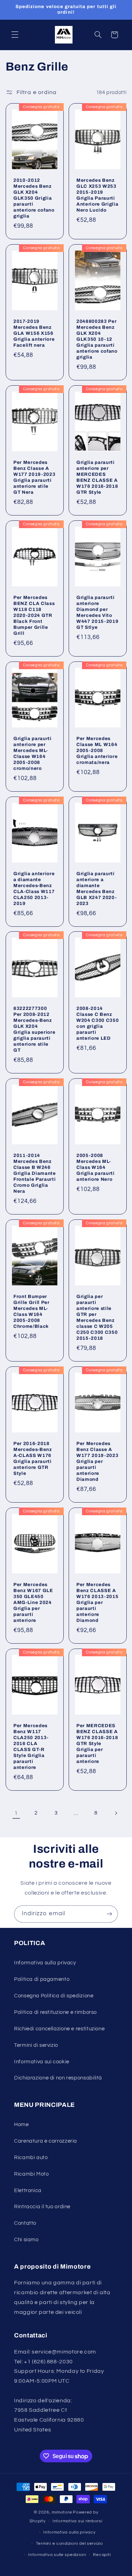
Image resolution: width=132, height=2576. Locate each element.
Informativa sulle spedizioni (57, 2555)
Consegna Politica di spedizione (54, 1996)
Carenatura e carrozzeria (46, 2141)
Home (21, 2125)
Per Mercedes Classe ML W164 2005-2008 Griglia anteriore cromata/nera (97, 750)
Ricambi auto (31, 2158)
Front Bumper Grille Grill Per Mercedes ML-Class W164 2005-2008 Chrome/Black (32, 1311)
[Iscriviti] (109, 1914)
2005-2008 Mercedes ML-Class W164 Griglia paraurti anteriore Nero (96, 1167)
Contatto (25, 2223)
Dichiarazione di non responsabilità (58, 2078)
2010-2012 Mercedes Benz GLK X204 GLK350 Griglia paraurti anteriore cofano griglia (34, 198)
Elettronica (28, 2191)
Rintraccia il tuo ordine (42, 2207)
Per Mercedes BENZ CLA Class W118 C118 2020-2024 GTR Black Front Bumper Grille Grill (34, 615)
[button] (15, 35)
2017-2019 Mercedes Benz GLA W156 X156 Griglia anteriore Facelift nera (34, 333)
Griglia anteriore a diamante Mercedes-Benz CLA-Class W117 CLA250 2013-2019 (34, 888)
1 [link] (16, 1813)
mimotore (62, 2512)
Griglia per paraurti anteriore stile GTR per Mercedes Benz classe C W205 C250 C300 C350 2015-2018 (97, 1317)
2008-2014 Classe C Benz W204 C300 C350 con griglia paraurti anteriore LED (98, 1023)
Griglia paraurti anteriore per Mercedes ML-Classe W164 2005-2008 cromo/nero (33, 753)
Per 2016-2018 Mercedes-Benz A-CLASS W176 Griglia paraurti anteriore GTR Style (33, 1458)
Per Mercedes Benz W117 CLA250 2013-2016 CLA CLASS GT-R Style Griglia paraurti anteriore (31, 1746)
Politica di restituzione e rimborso (55, 2012)
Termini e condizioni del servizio (70, 2544)
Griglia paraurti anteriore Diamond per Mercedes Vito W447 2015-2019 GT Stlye (97, 612)
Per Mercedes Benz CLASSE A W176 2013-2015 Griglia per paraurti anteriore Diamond (97, 1602)
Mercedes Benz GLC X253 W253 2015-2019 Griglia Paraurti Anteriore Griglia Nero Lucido (97, 195)
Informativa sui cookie (42, 2062)
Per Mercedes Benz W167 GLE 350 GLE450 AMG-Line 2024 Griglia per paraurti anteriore (33, 1602)
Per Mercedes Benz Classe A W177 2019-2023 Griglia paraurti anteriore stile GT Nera (34, 477)
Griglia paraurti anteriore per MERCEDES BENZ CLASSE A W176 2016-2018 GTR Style (97, 477)
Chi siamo (26, 2240)
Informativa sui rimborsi (77, 2521)
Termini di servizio (36, 2045)
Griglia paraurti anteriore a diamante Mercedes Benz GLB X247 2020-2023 (96, 888)
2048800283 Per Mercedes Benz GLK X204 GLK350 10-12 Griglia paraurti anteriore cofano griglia (97, 339)
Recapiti (102, 2555)
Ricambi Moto (32, 2174)
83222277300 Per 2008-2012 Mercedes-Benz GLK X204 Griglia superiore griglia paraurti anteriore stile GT (34, 1029)
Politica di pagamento (42, 1979)
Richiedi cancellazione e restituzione (59, 2029)
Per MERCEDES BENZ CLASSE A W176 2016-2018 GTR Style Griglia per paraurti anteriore (97, 1743)
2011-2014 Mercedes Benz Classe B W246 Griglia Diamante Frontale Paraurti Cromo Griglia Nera (35, 1173)
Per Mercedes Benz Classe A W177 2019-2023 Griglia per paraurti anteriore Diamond (97, 1461)
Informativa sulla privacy (45, 1963)
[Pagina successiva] (116, 1813)
